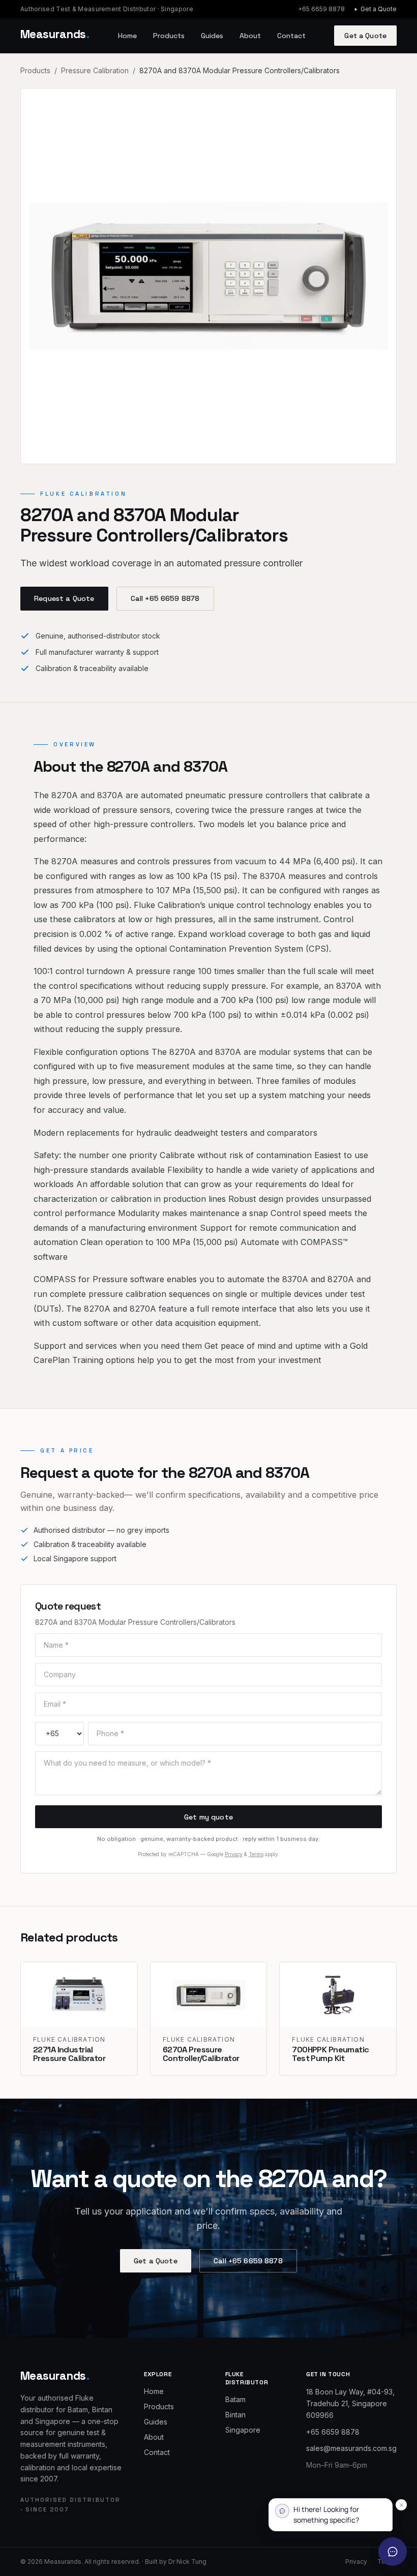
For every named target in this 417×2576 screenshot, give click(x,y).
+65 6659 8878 (321, 9)
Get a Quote (379, 9)
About (250, 36)
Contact (291, 36)
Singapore (243, 2430)
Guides (212, 36)
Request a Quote (64, 598)
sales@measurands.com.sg (351, 2448)
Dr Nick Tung (187, 2562)
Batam (235, 2399)
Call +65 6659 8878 (165, 598)
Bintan (235, 2415)
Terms (256, 1854)
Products (169, 36)
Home (127, 36)
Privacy (234, 1854)
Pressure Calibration (95, 70)
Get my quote (208, 1817)
